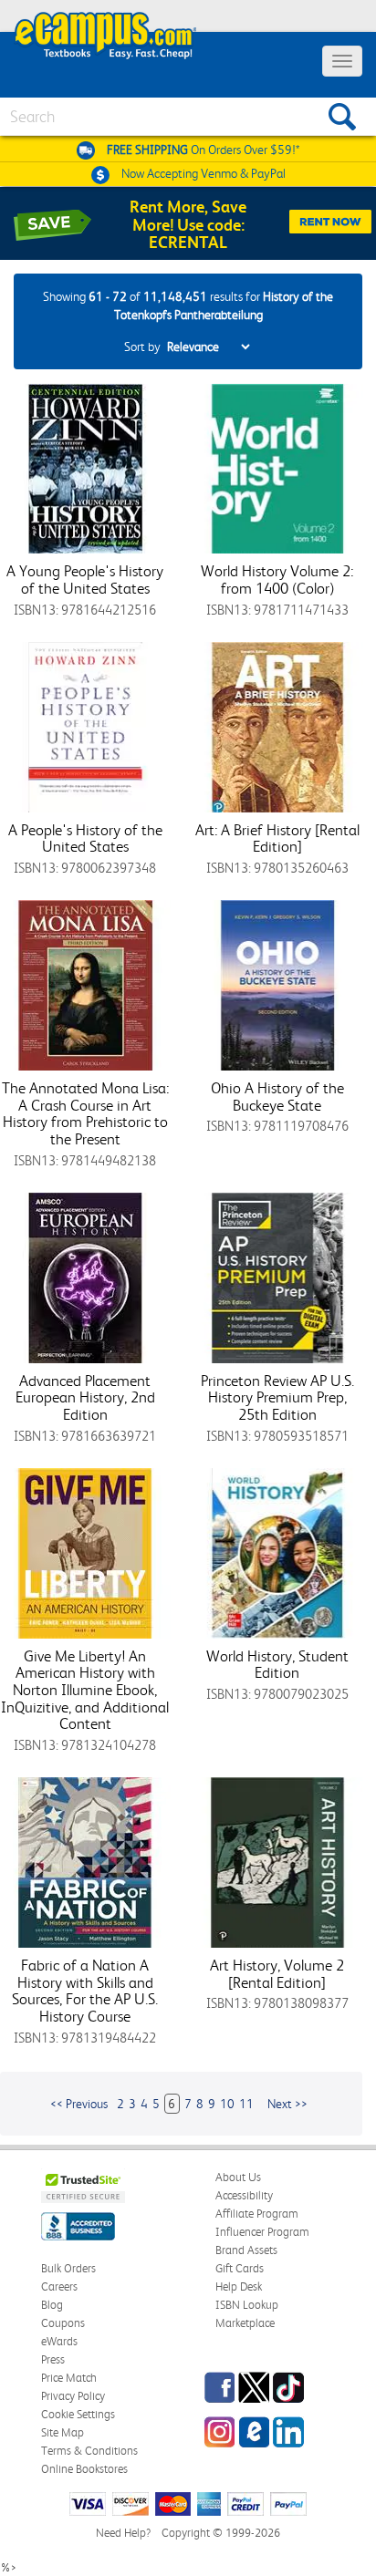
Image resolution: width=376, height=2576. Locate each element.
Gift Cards (240, 2268)
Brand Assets (246, 2250)
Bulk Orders (68, 2268)
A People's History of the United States (85, 838)
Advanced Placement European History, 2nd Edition (85, 1397)
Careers (59, 2286)
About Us (238, 2177)
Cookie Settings (78, 2414)
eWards (59, 2341)
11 (246, 2104)
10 (227, 2104)
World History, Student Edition (277, 1665)
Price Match (69, 2378)
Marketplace (245, 2323)
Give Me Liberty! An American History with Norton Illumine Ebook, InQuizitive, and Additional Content (85, 1690)
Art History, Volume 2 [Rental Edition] (277, 1974)
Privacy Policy (73, 2396)
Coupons (63, 2323)
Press (53, 2359)
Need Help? (123, 2533)
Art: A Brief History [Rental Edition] (277, 838)
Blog (52, 2305)
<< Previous (79, 2104)
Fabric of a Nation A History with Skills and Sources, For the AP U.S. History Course (85, 1991)
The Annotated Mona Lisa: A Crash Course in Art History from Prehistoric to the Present (85, 1113)
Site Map (63, 2432)
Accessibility (244, 2195)
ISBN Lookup (247, 2305)
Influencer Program (262, 2232)
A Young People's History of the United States (85, 579)
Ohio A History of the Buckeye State (277, 1097)
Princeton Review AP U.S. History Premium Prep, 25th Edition (277, 1397)
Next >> (287, 2104)
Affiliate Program (257, 2214)
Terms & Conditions (89, 2451)
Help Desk (239, 2286)
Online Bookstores (84, 2469)
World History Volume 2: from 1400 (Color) (277, 579)
